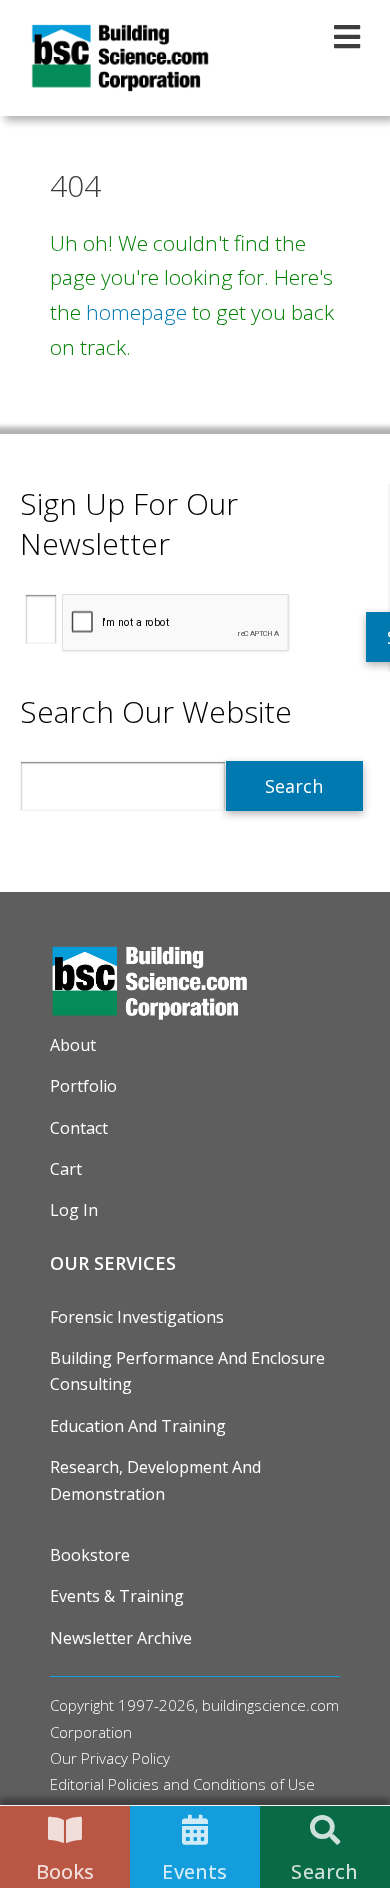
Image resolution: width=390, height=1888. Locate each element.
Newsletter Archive (121, 1638)
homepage (136, 312)
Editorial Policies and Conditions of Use (182, 1784)
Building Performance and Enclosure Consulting (187, 1371)
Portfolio (83, 1086)
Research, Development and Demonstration (155, 1480)
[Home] (120, 58)
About (73, 1045)
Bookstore (90, 1555)
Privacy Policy (125, 1758)
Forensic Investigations (137, 1317)
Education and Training (138, 1426)
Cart (66, 1169)
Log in (74, 1210)
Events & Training (117, 1596)
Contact (79, 1128)
